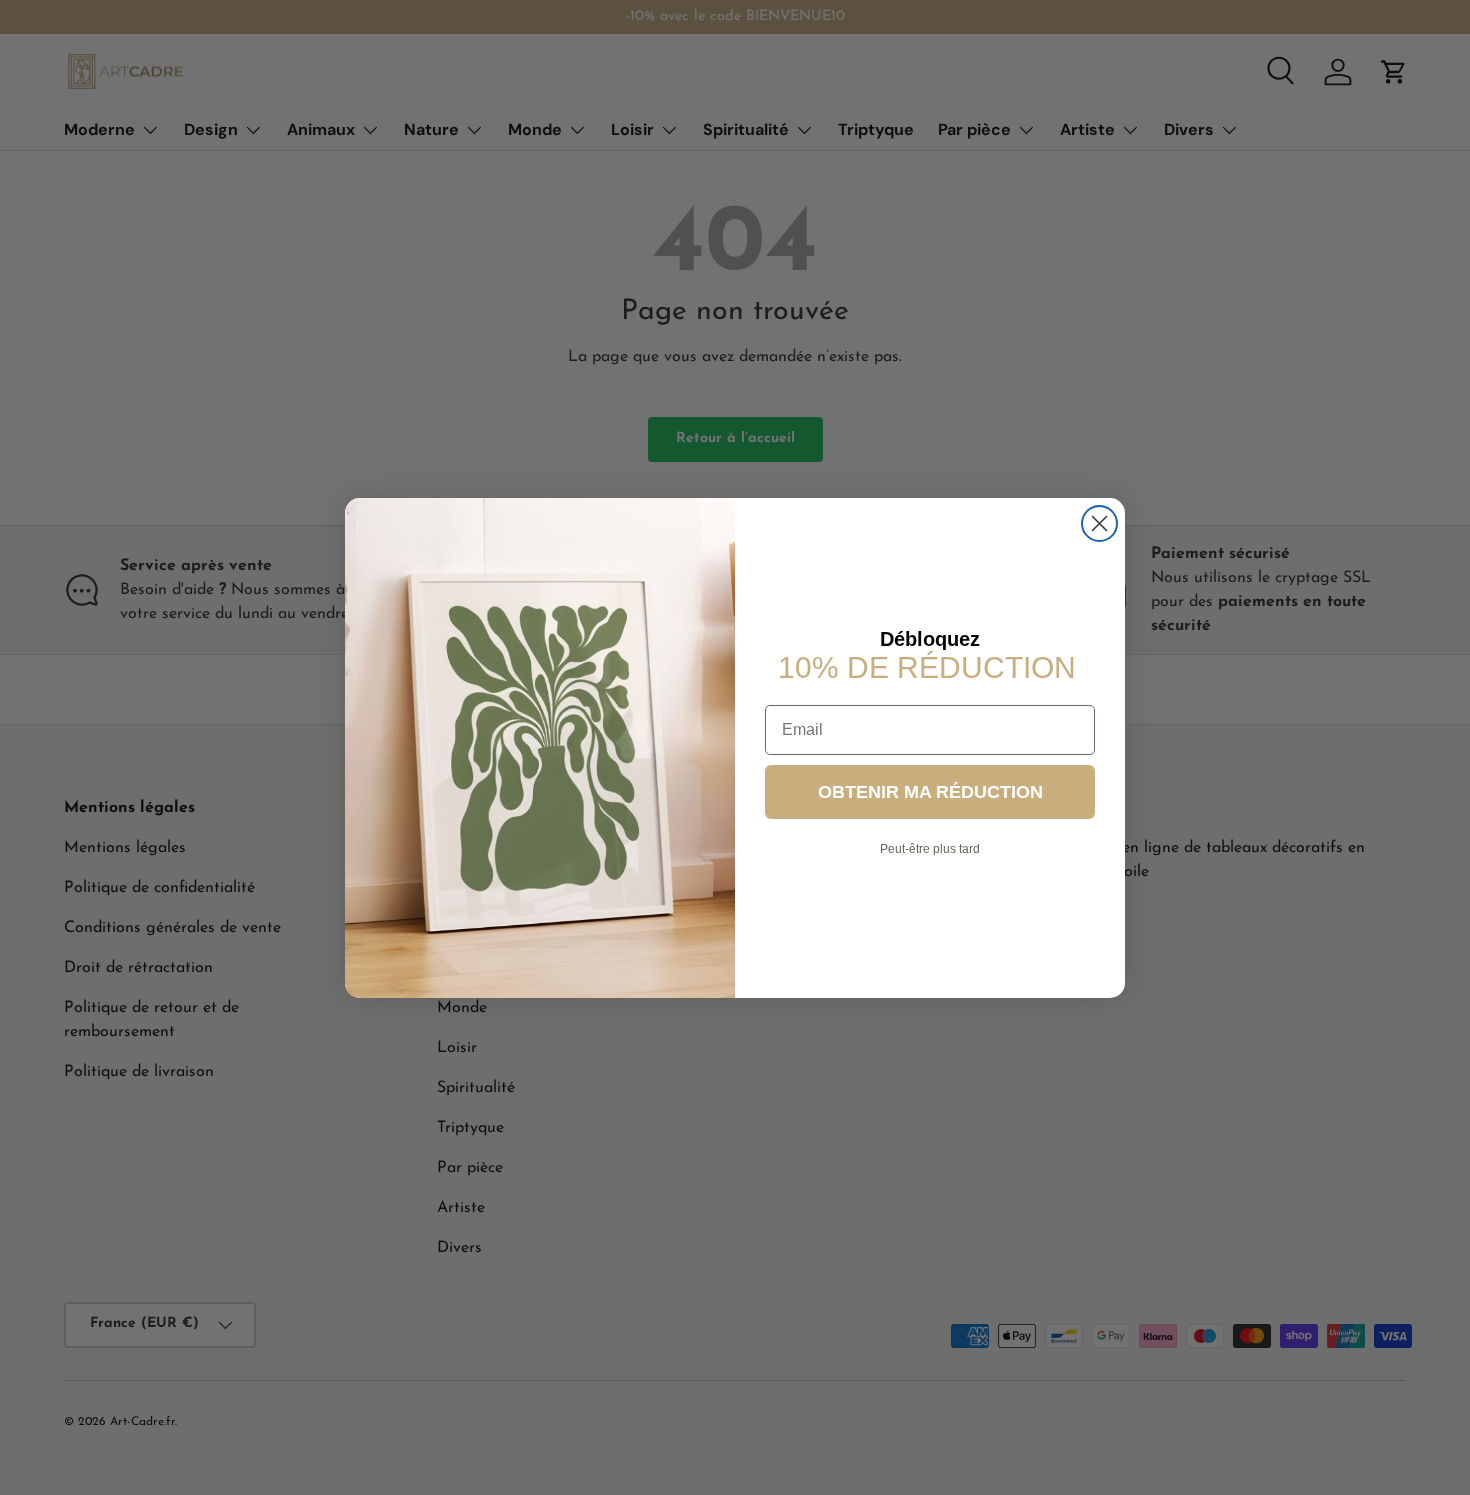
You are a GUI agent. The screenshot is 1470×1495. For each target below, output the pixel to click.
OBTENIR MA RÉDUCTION (930, 791)
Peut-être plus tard (930, 848)
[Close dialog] (1099, 523)
